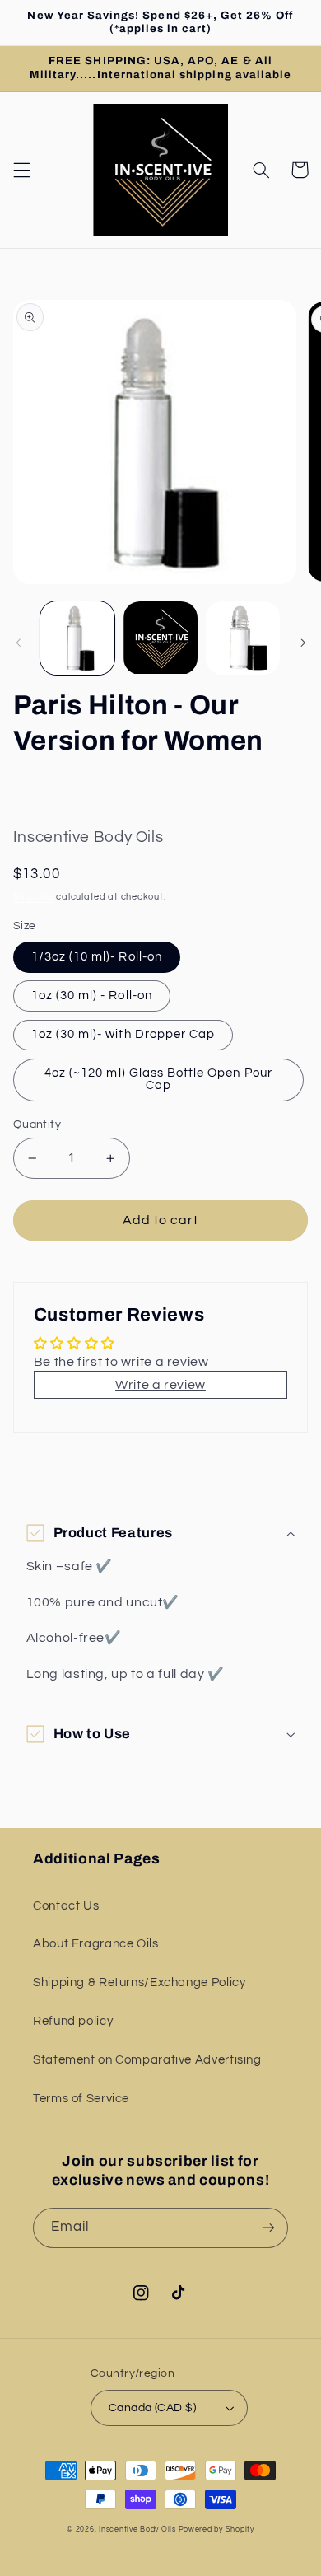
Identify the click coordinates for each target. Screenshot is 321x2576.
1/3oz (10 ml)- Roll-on (97, 957)
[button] (21, 170)
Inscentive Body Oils (137, 2529)
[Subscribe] (268, 2228)
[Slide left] (18, 643)
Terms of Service (81, 2099)
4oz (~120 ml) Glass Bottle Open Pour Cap (158, 1079)
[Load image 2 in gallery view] (160, 638)
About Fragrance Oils (96, 1944)
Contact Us (66, 1906)
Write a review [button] (160, 1385)
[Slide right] (303, 643)
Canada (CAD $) (152, 2408)
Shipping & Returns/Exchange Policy (139, 1982)
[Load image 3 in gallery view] (243, 638)
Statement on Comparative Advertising (147, 2060)
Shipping (34, 897)
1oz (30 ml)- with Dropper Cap (123, 1034)
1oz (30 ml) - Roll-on (92, 996)
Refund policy (73, 2021)
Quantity (37, 1124)
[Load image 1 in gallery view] (77, 638)
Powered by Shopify (216, 2529)
